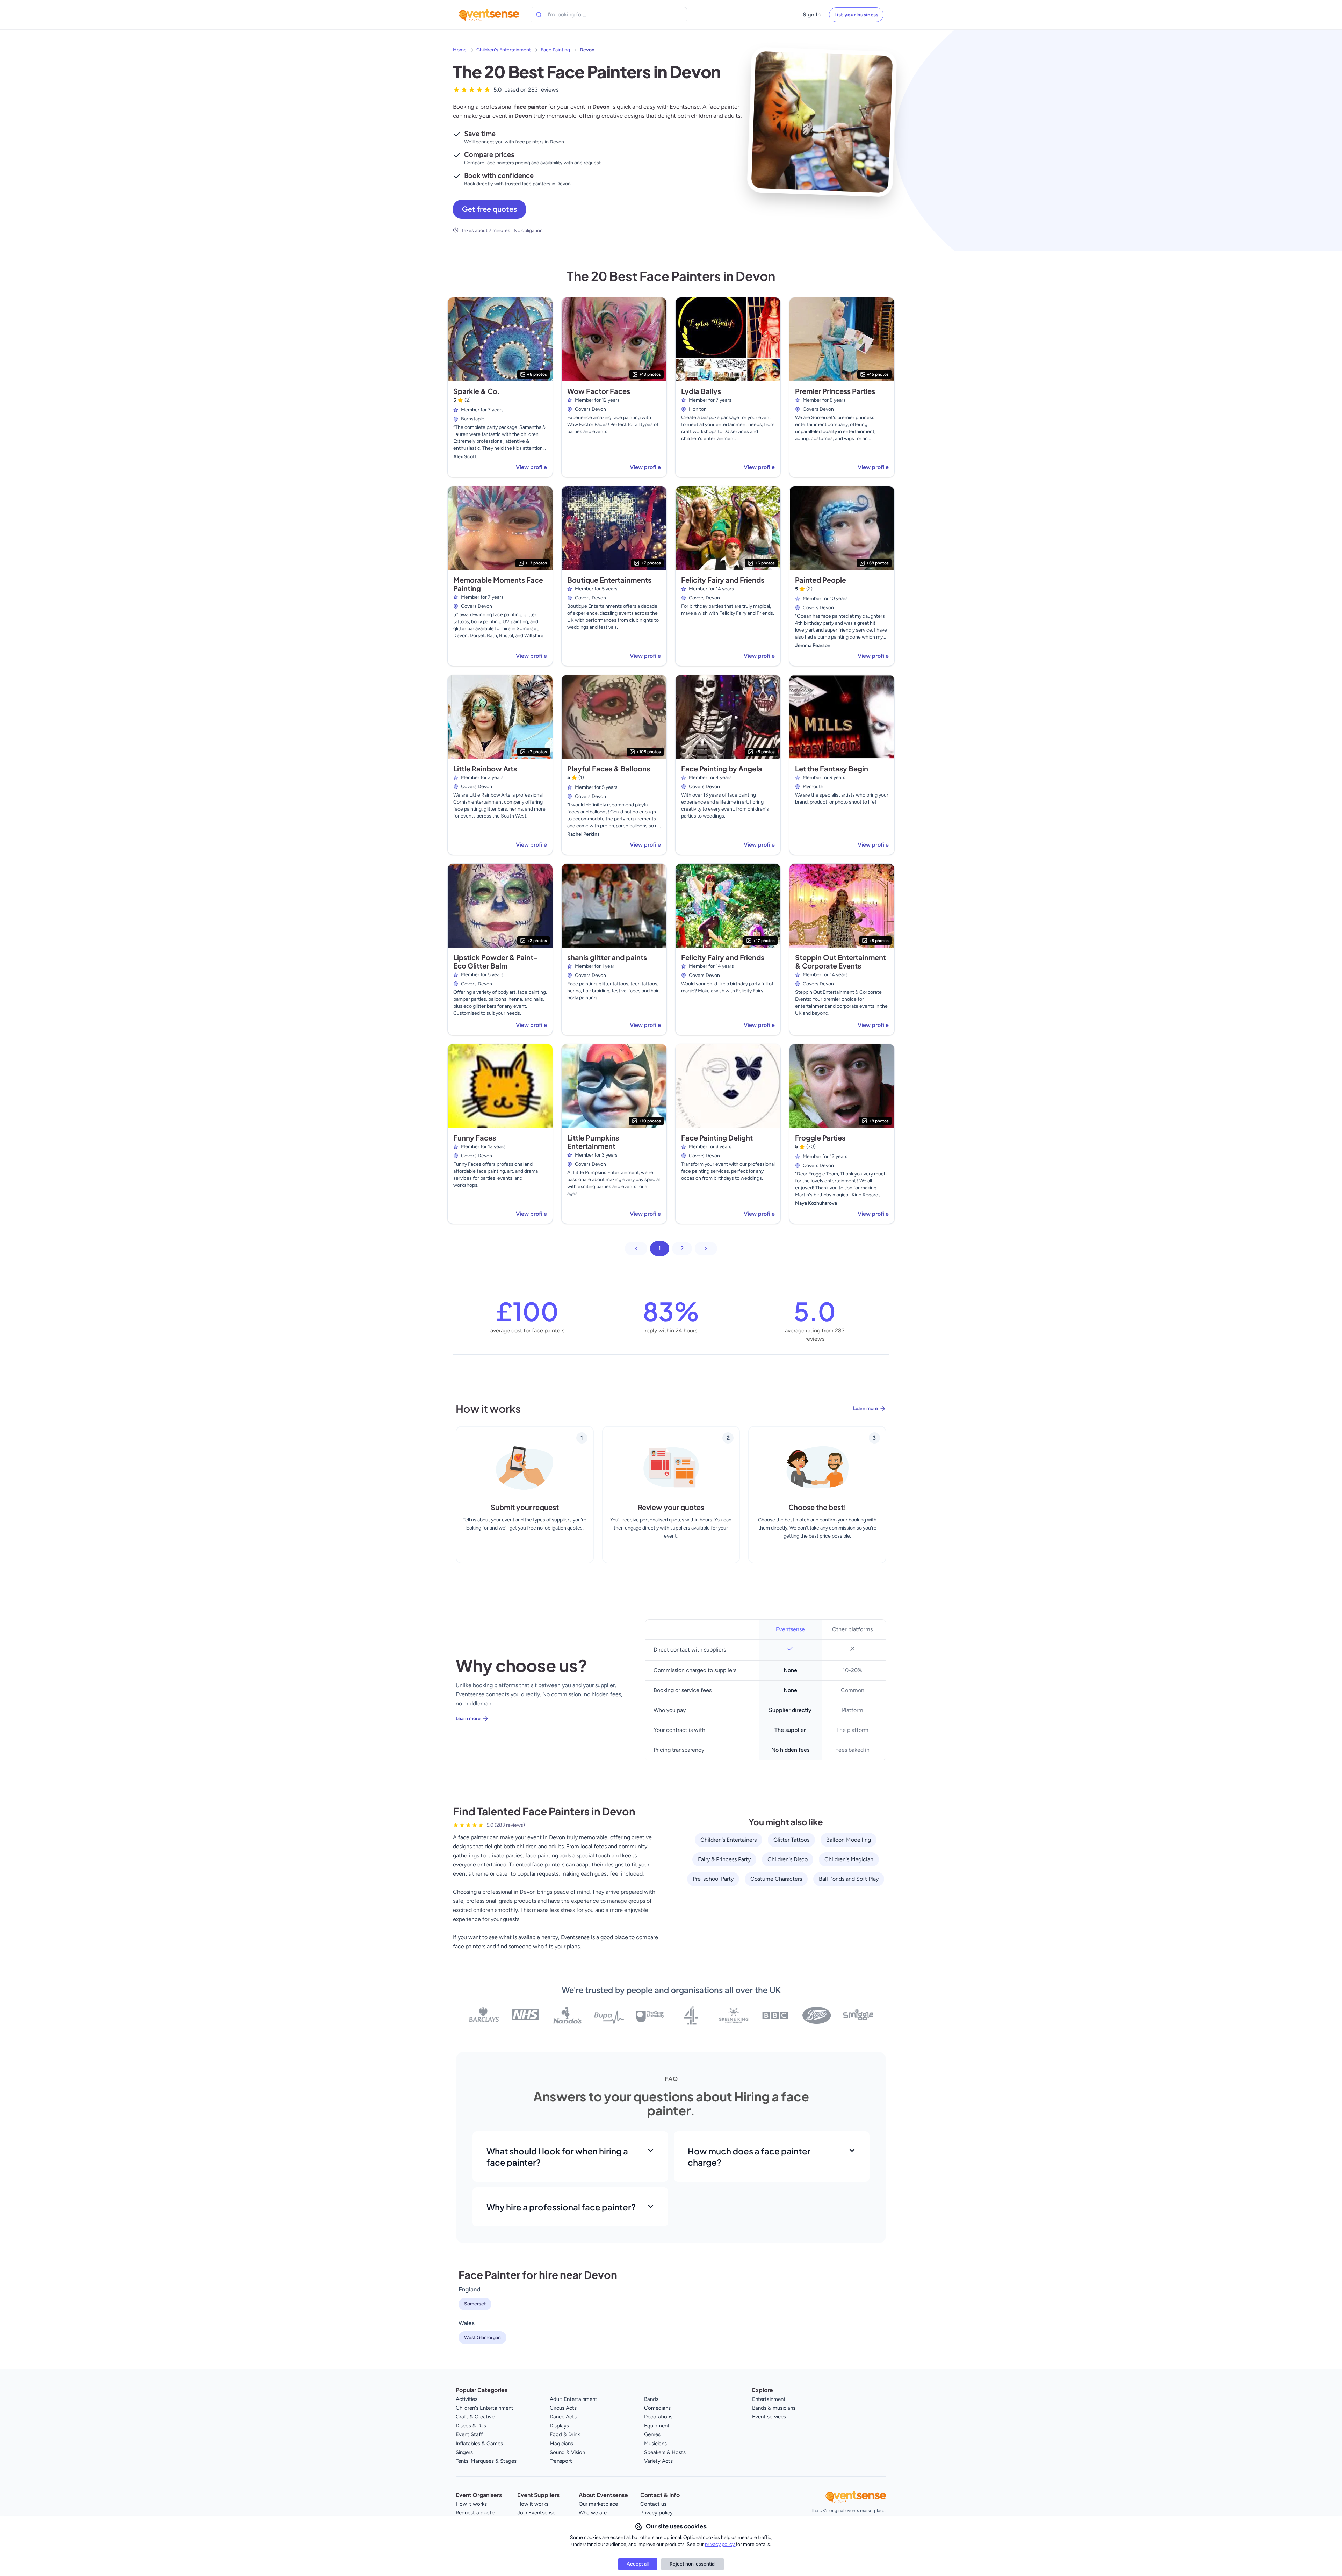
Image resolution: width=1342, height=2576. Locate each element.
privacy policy (720, 2544)
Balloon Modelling (849, 1840)
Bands (651, 2399)
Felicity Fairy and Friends (723, 580)
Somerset (475, 2304)
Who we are (593, 2513)
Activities (467, 2399)
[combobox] (579, 15)
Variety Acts (658, 2461)
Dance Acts (563, 2417)
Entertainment (769, 2399)
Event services (769, 2417)
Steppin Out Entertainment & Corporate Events (840, 961)
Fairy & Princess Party (724, 1859)
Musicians (655, 2444)
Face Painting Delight (717, 1138)
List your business (856, 15)
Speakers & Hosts (665, 2452)
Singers (464, 2452)
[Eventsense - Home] (489, 15)
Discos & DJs (471, 2426)
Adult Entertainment (573, 2399)
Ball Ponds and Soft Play (849, 1879)
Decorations (658, 2417)
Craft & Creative (475, 2417)
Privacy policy (656, 2513)
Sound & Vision (567, 2452)
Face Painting (555, 50)
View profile (531, 467)
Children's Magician (849, 1859)
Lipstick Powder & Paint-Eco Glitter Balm (495, 961)
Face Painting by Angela (722, 768)
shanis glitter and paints (607, 957)
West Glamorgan (482, 2337)
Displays (559, 2426)
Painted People (821, 580)
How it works (471, 2504)
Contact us (653, 2504)
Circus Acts (563, 2408)
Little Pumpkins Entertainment (593, 1142)
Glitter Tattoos (791, 1840)
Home (460, 50)
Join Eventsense (536, 2513)
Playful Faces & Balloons (609, 768)
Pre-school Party (713, 1879)
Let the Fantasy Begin (832, 768)
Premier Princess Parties (835, 391)
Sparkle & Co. (477, 391)
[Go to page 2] (706, 1249)
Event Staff (469, 2434)
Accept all (638, 2564)
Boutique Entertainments (609, 580)
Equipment (657, 2426)
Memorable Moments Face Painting (498, 584)
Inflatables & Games (479, 2444)
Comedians (657, 2408)
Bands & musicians (774, 2408)
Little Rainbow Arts (485, 768)
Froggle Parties (820, 1138)
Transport (561, 2461)
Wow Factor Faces (599, 391)
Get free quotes (489, 209)
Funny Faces (475, 1138)
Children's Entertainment (504, 50)
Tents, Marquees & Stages (486, 2461)
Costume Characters (776, 1879)
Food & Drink (565, 2434)
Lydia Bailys (701, 391)
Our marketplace (598, 2504)
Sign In (812, 15)
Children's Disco (788, 1859)
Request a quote (475, 2513)
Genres (652, 2434)
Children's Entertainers (728, 1840)
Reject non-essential (692, 2564)
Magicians (561, 2444)
